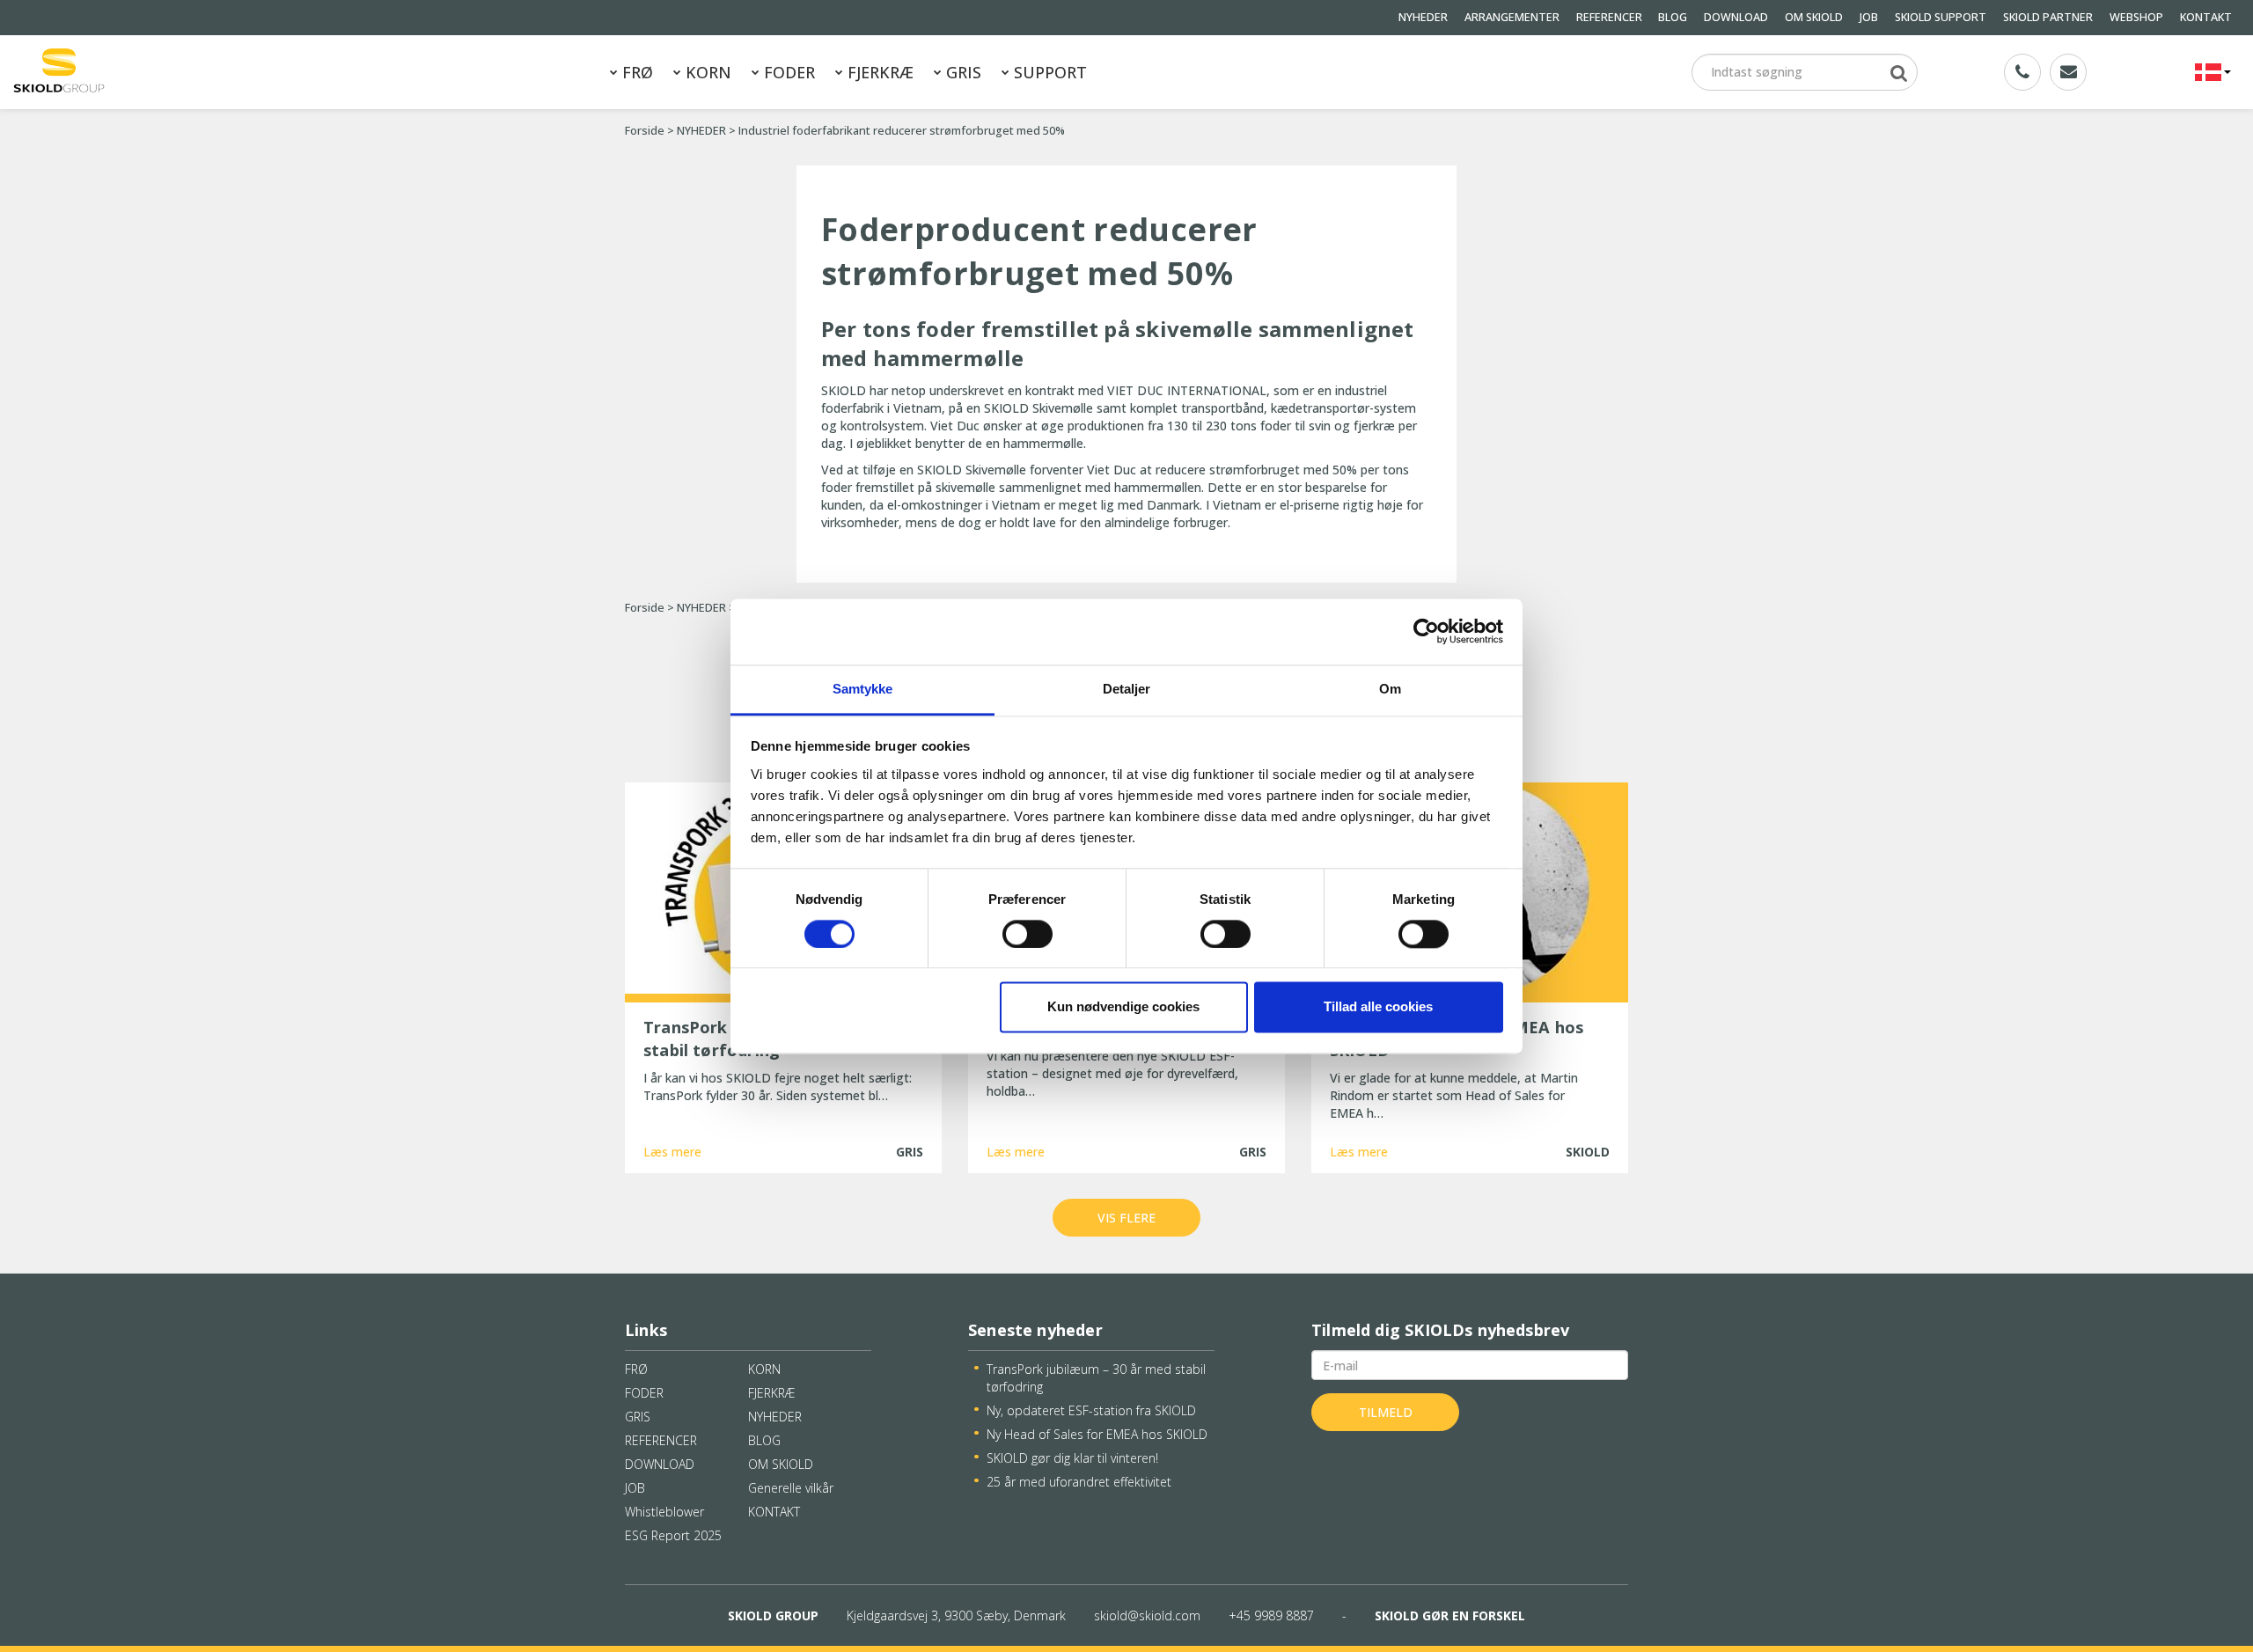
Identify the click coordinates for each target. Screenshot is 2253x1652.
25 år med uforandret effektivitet (1079, 1482)
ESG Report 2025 (673, 1535)
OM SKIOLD (1814, 17)
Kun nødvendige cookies (1123, 1007)
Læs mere (672, 1152)
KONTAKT (2206, 17)
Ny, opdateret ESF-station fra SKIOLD (1091, 1410)
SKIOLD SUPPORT (1941, 17)
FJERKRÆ (878, 72)
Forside (645, 131)
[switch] (1027, 934)
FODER (787, 72)
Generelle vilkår (791, 1488)
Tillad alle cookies (1378, 1007)
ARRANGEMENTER (1512, 17)
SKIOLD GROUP (773, 1615)
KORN (706, 72)
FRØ (635, 72)
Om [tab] (1390, 689)
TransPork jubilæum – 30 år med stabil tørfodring (1096, 1378)
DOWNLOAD (1736, 17)
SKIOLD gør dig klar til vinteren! (1072, 1458)
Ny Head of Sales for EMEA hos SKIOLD (1097, 1434)
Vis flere (1126, 1218)
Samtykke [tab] (863, 689)
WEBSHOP (2136, 17)
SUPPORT (1048, 72)
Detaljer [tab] (1127, 689)
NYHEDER (1423, 17)
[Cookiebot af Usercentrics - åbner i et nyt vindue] (1426, 631)
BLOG (1673, 17)
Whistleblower (664, 1512)
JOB (1869, 17)
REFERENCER (1609, 17)
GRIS (961, 72)
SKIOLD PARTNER (2048, 17)
